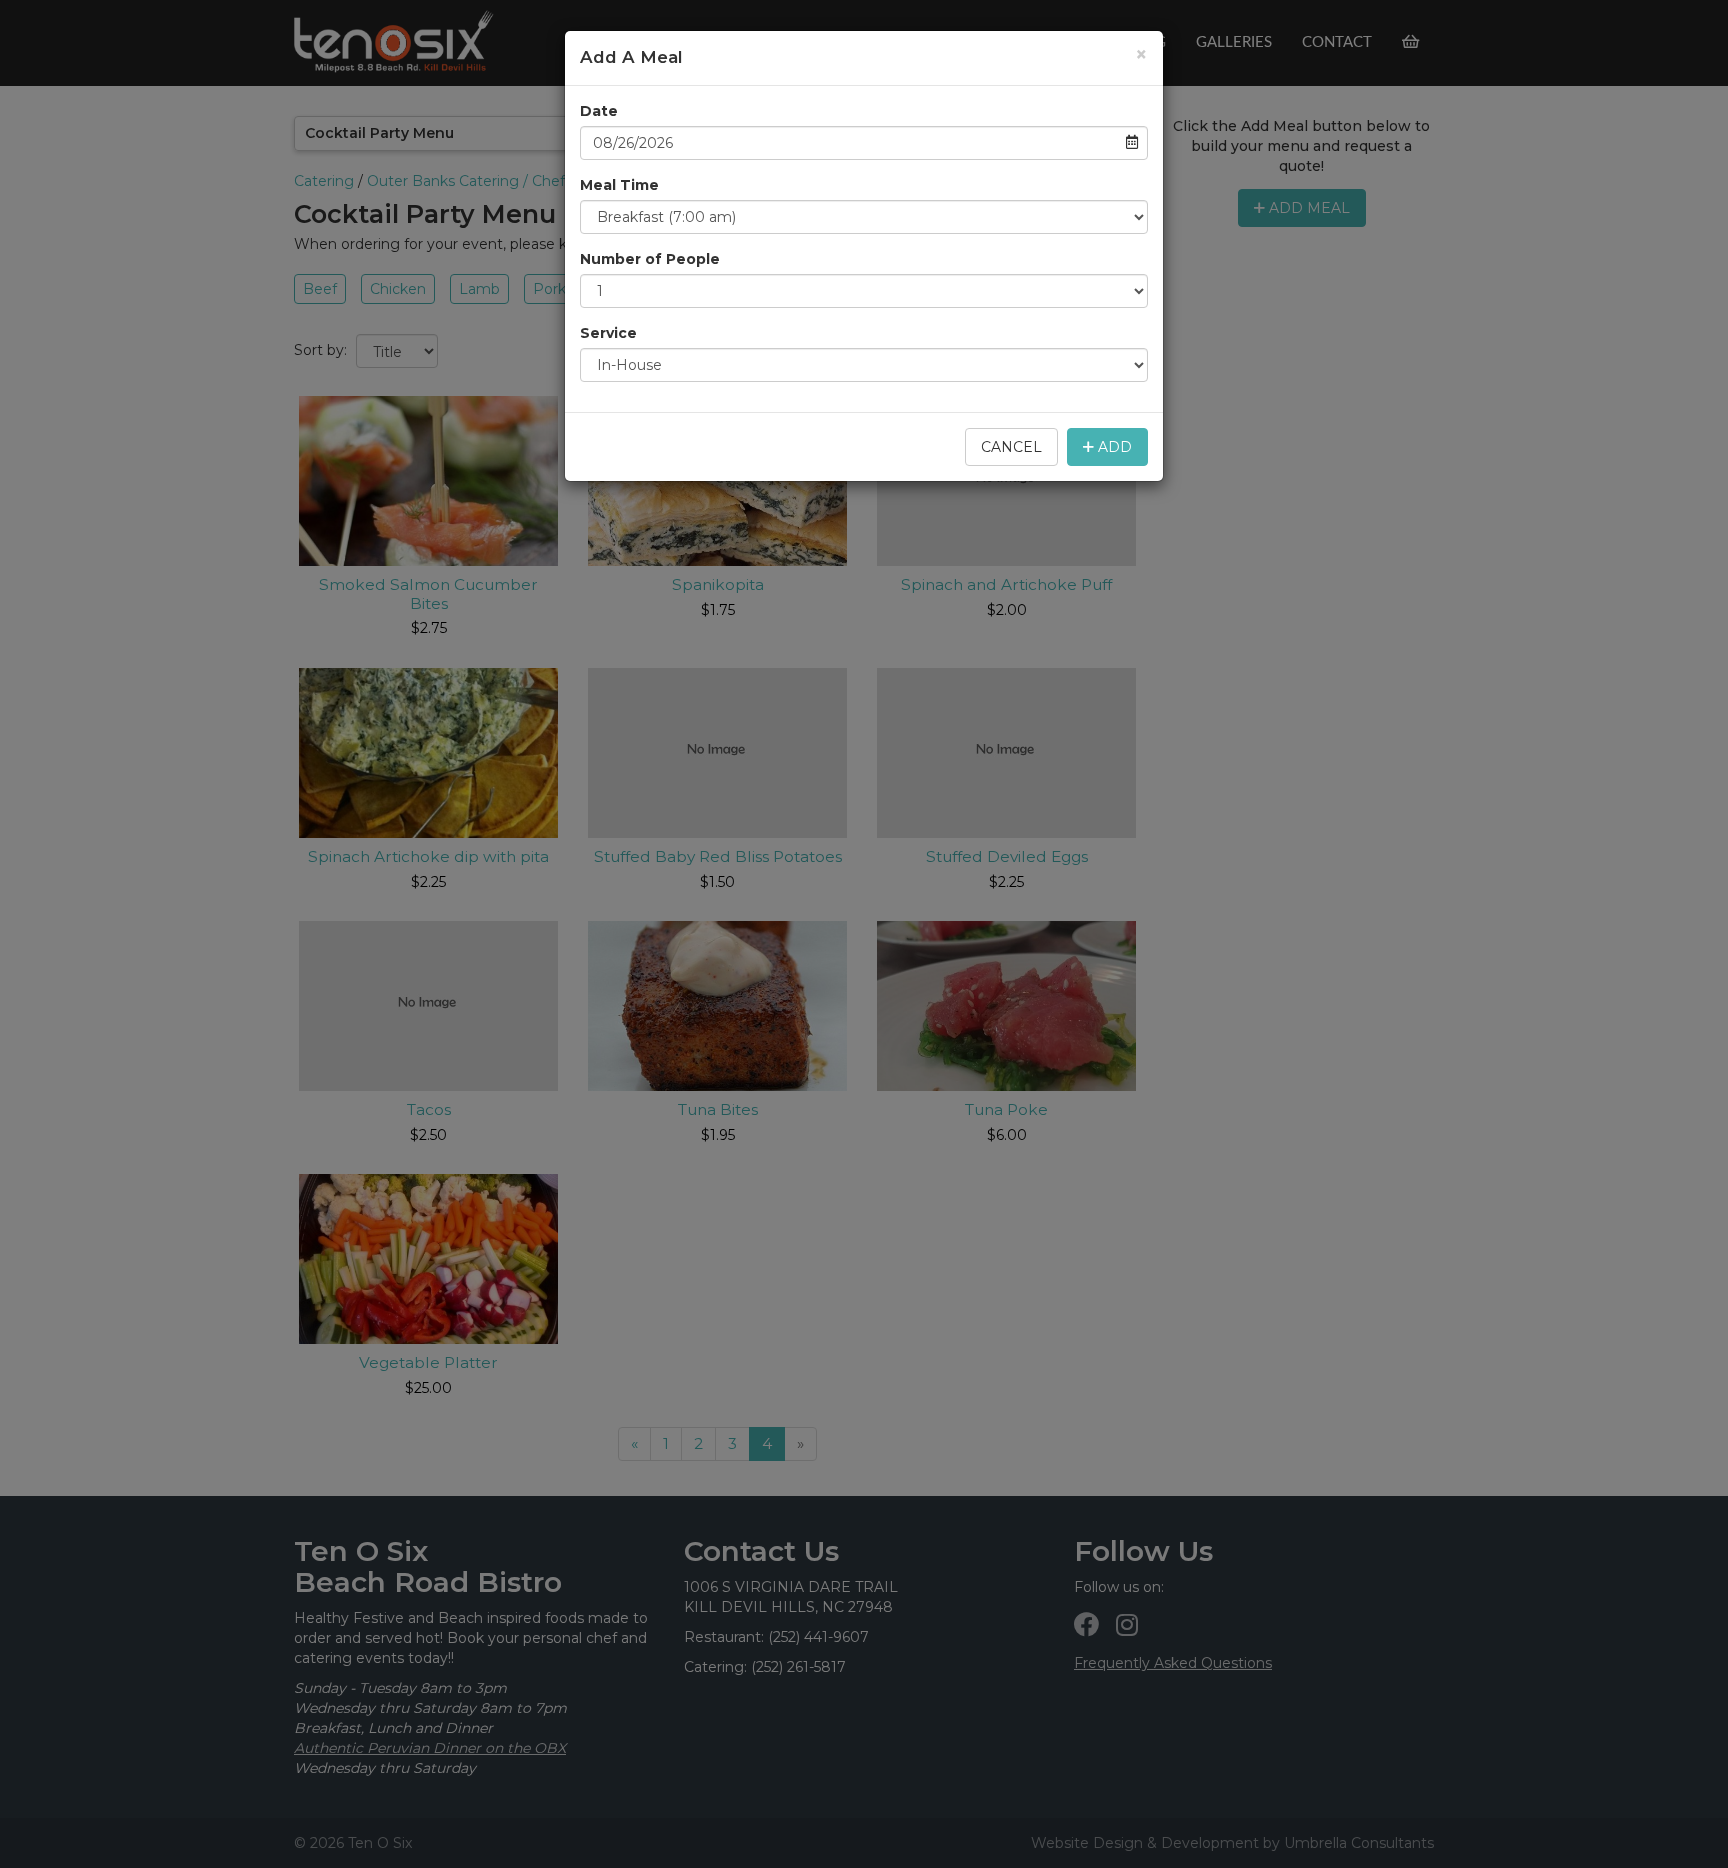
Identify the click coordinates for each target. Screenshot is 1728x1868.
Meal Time (619, 185)
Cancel (1011, 447)
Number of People (650, 259)
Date (599, 111)
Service (608, 333)
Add (1113, 447)
